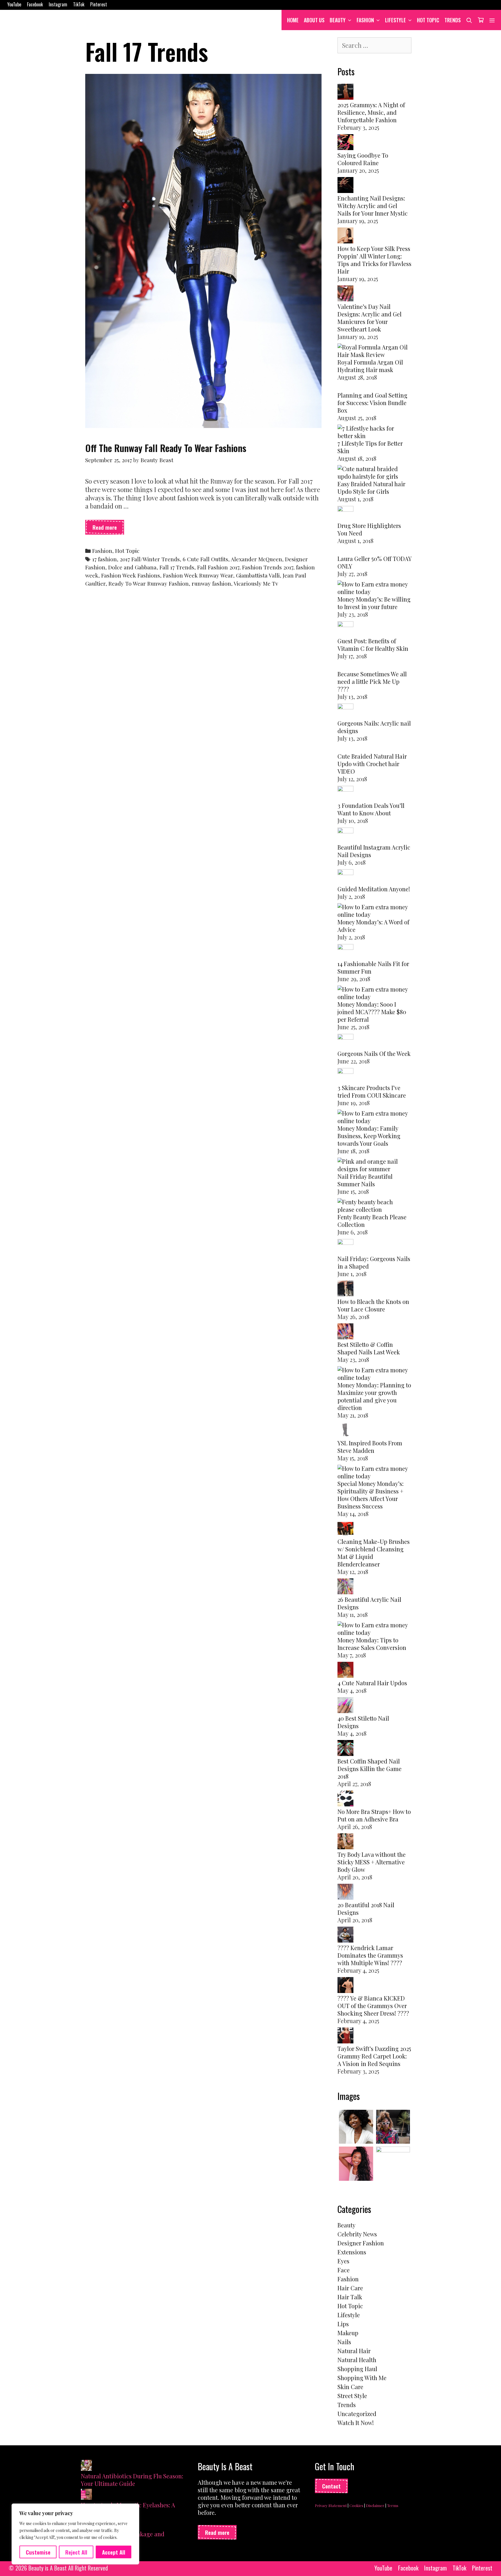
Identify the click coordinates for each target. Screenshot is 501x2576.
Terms (393, 2505)
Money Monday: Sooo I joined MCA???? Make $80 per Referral (372, 1012)
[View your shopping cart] (481, 20)
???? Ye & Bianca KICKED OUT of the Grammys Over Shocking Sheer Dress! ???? (373, 2006)
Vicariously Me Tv (256, 583)
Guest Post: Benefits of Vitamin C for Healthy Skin (373, 645)
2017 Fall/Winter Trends (150, 559)
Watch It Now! (356, 2423)
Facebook (35, 4)
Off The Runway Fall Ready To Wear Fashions (166, 448)
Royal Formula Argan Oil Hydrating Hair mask (370, 366)
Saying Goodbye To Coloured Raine (363, 159)
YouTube (14, 4)
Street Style (352, 2396)
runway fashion (211, 583)
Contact (331, 2486)
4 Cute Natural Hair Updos (372, 1683)
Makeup (348, 2333)
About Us (314, 20)
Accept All (114, 2552)
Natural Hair (354, 2351)
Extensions (352, 2252)
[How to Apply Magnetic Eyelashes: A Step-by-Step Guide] (86, 2495)
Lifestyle (395, 20)
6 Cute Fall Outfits (205, 559)
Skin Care (350, 2387)
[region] (75, 2534)
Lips (343, 2324)
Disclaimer (375, 2505)
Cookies (356, 2505)
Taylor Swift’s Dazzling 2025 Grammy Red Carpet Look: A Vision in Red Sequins (374, 2056)
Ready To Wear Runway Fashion (149, 583)
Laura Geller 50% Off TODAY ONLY (374, 562)
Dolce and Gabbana (132, 567)
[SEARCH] (469, 20)
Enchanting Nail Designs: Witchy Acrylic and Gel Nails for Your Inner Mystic (373, 206)
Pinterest (99, 4)
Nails (344, 2342)
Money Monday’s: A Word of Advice (373, 926)
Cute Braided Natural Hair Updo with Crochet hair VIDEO (372, 764)
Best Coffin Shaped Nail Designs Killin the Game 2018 (370, 1769)
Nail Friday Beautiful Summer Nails (365, 1180)
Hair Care (350, 2288)
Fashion (365, 20)
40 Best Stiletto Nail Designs (363, 1722)
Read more (108, 529)
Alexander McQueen (256, 559)
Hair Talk (350, 2297)
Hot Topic (428, 20)
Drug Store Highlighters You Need (369, 529)
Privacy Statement (331, 2505)
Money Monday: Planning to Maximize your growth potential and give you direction (374, 1396)
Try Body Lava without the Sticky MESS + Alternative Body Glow (372, 1862)
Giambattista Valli (258, 575)
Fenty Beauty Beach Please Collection (372, 1221)
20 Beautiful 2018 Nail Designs (366, 1909)
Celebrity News (357, 2234)
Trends (453, 20)
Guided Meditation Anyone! (374, 889)
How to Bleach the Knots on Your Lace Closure (373, 1305)
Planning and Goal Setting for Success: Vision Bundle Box (372, 403)
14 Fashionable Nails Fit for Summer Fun (373, 967)
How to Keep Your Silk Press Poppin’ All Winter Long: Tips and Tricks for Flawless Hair (374, 260)
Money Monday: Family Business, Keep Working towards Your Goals (369, 1136)
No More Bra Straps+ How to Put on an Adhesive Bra (374, 1815)
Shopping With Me (362, 2378)
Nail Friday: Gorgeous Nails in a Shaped (374, 1262)
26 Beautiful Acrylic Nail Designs (369, 1603)
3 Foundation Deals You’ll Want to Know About (371, 809)
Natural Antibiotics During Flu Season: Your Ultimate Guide (132, 2480)
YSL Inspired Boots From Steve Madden (370, 1447)
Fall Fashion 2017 (218, 567)
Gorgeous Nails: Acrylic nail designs (374, 727)
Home (293, 20)
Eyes (343, 2261)
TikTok (79, 4)
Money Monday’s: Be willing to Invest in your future (374, 603)
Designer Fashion (361, 2243)
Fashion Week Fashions (131, 575)
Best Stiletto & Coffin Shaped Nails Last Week (369, 1348)
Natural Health (357, 2360)
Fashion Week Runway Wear (198, 575)
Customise (38, 2552)
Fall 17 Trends (177, 567)
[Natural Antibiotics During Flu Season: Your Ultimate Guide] (86, 2466)
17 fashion (105, 559)
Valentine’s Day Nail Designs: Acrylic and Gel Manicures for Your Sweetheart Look (370, 318)
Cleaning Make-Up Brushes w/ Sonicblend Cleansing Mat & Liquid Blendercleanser (374, 1553)
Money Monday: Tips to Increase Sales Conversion (372, 1644)
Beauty (338, 20)
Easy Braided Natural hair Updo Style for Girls (371, 488)
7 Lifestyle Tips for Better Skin (370, 447)
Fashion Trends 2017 (268, 567)
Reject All (76, 2552)
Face (344, 2270)
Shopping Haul (357, 2369)
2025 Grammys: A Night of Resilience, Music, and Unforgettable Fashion (371, 112)
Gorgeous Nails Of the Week (374, 1053)
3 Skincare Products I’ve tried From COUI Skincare (372, 1091)
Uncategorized (357, 2414)
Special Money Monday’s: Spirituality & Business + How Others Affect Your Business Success (371, 1495)
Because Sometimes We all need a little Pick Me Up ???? (372, 681)
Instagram (58, 4)
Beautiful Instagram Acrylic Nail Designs (374, 851)
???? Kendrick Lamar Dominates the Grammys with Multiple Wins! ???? (370, 1955)
